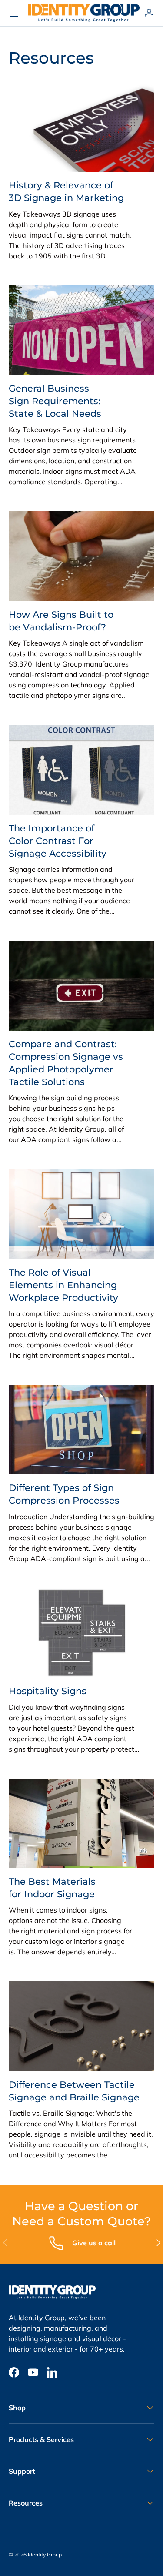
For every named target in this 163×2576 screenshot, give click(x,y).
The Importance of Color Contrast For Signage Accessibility (58, 841)
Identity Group (45, 2554)
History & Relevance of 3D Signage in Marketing (66, 191)
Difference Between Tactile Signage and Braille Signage (74, 2091)
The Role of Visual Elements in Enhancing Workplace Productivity (63, 1285)
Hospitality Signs (48, 1691)
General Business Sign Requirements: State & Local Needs (55, 401)
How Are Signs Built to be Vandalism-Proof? (61, 621)
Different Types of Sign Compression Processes (64, 1494)
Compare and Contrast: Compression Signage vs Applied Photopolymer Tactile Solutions (66, 1063)
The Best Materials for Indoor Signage (52, 1888)
